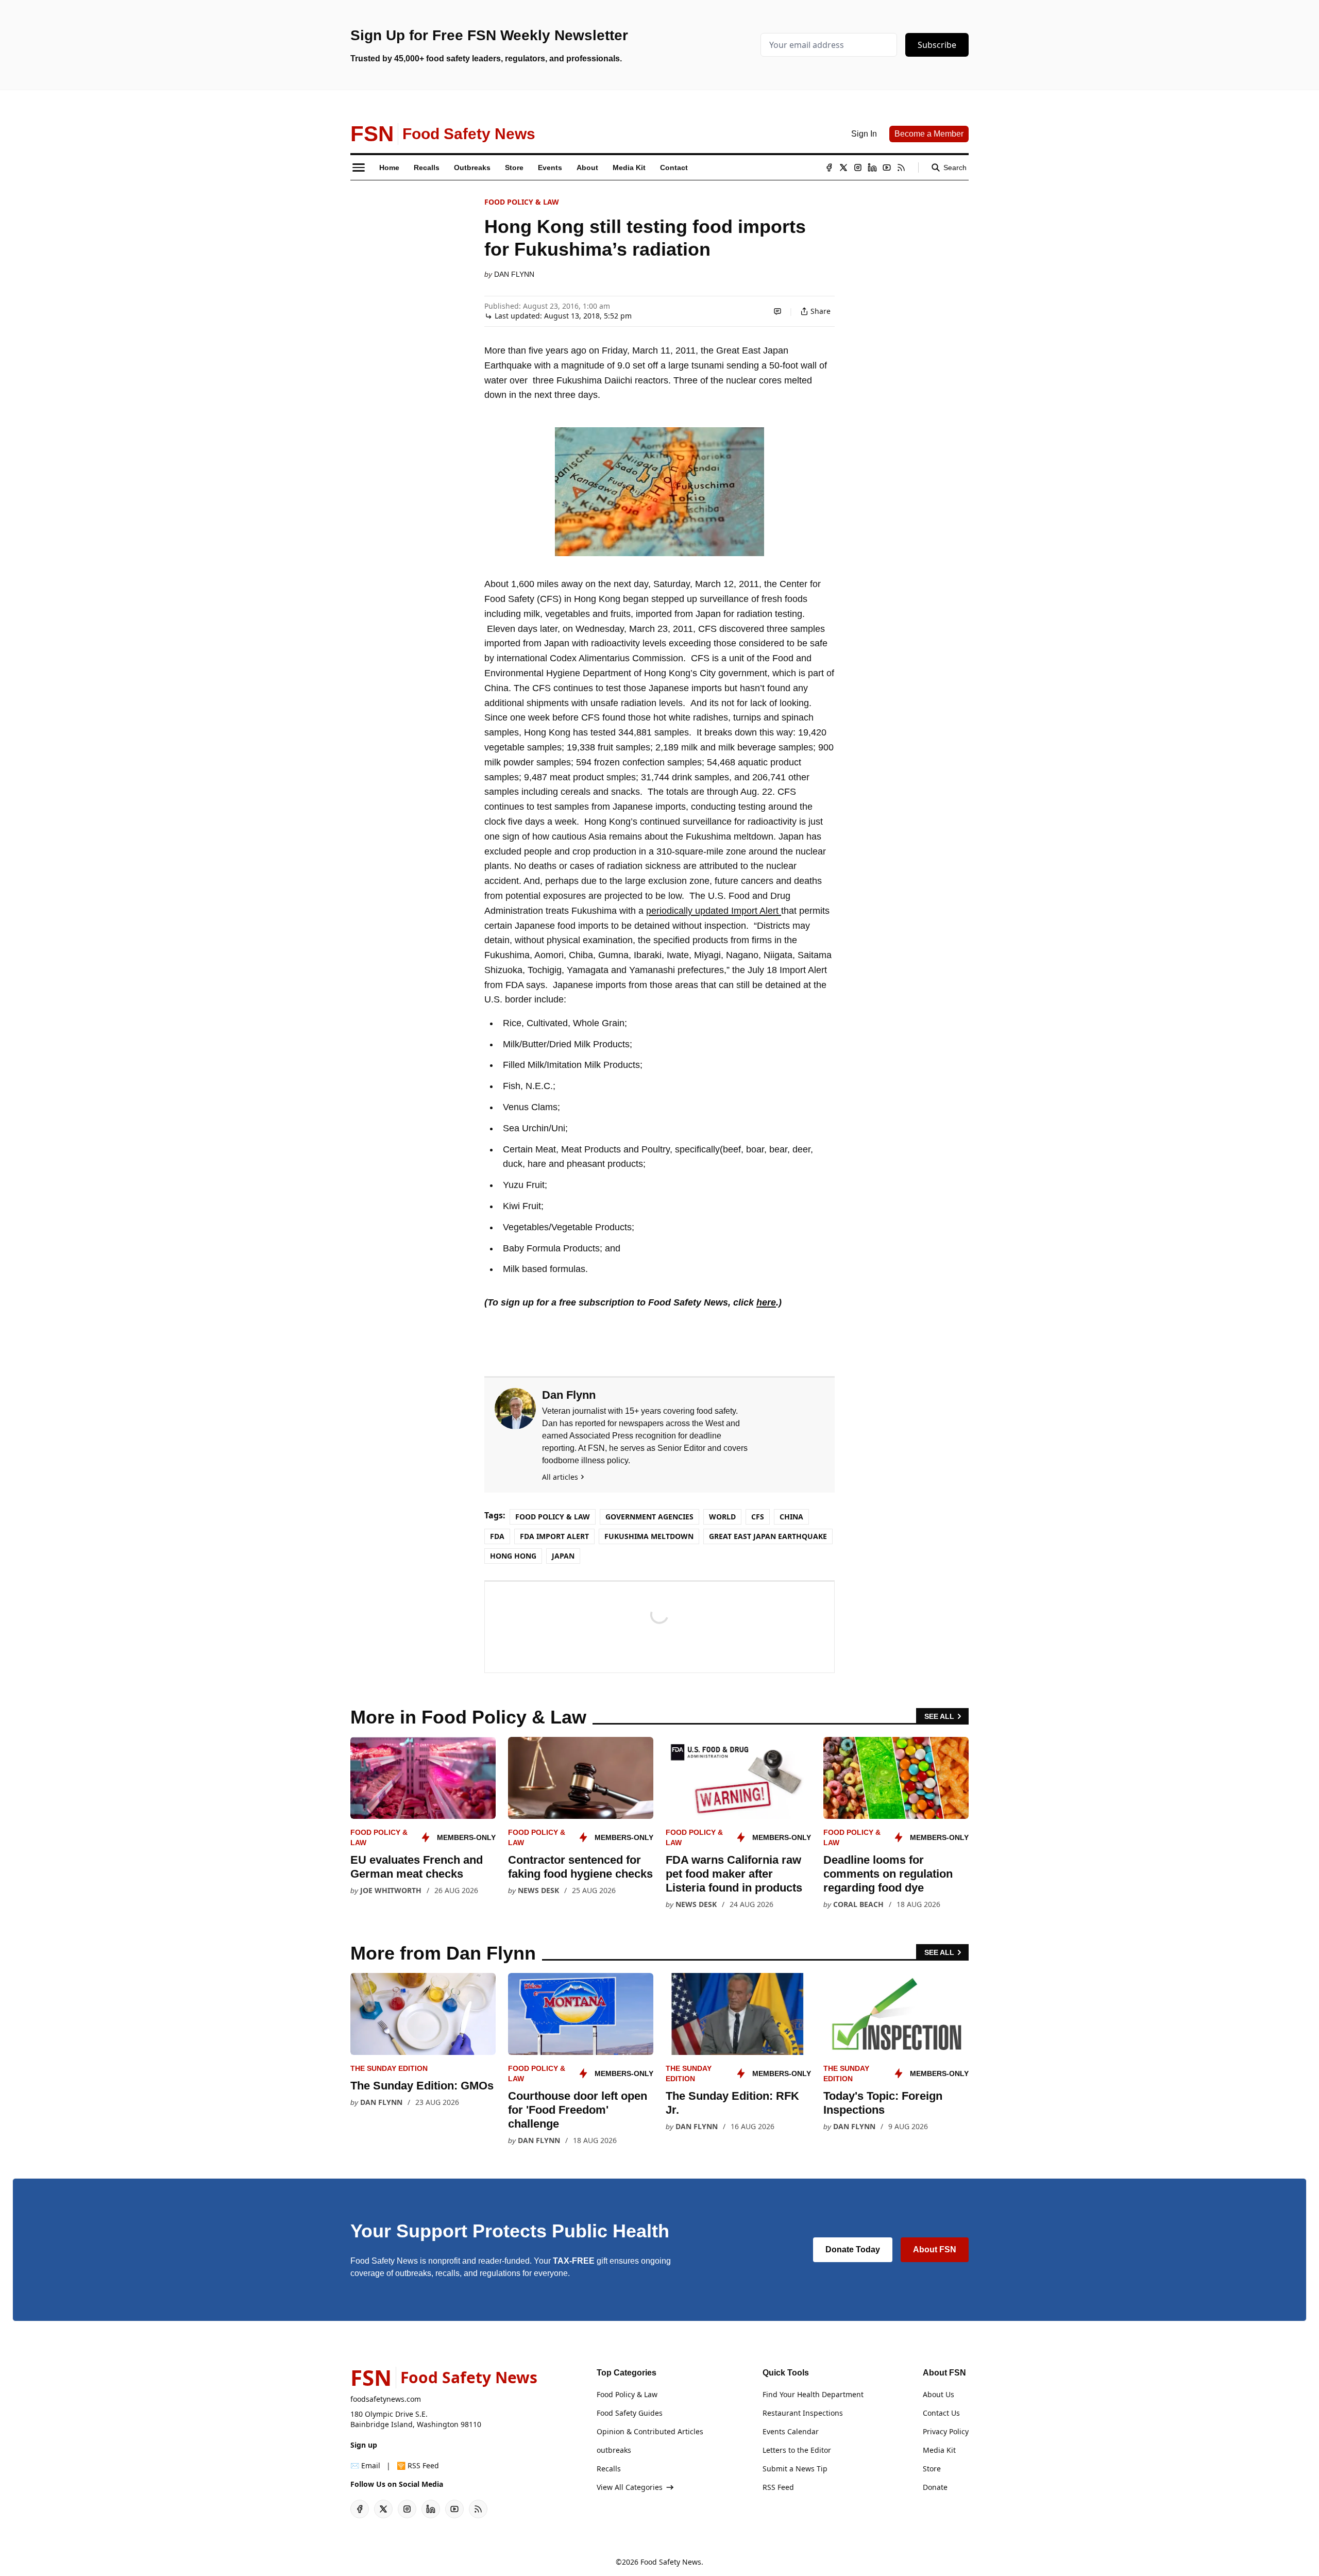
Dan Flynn (514, 274)
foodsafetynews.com (386, 2399)
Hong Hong (513, 1556)
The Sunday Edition (389, 2068)
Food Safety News (671, 2562)
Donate (935, 2487)
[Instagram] (858, 168)
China (791, 1517)
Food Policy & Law (522, 202)
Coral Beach (858, 1904)
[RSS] (901, 168)
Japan (563, 1556)
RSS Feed (778, 2487)
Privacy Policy (946, 2431)
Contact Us (941, 2413)
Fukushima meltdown (649, 1536)
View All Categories (630, 2487)
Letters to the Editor (797, 2450)
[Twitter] (843, 168)
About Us (938, 2394)
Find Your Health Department (813, 2394)
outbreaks (614, 2450)
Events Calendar (791, 2431)
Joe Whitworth (391, 1890)
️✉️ (365, 2465)
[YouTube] (887, 168)
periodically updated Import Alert (714, 911)
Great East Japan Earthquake (768, 1536)
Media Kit (939, 2450)
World (722, 1517)
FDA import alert (554, 1536)
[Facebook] (829, 168)
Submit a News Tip (795, 2469)
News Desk (538, 1890)
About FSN (935, 2249)
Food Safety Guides (630, 2413)
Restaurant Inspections (803, 2413)
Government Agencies (649, 1517)
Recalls (609, 2469)
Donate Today (853, 2249)
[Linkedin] (872, 168)
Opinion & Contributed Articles (650, 2431)
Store (932, 2469)
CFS (758, 1517)
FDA (497, 1536)
